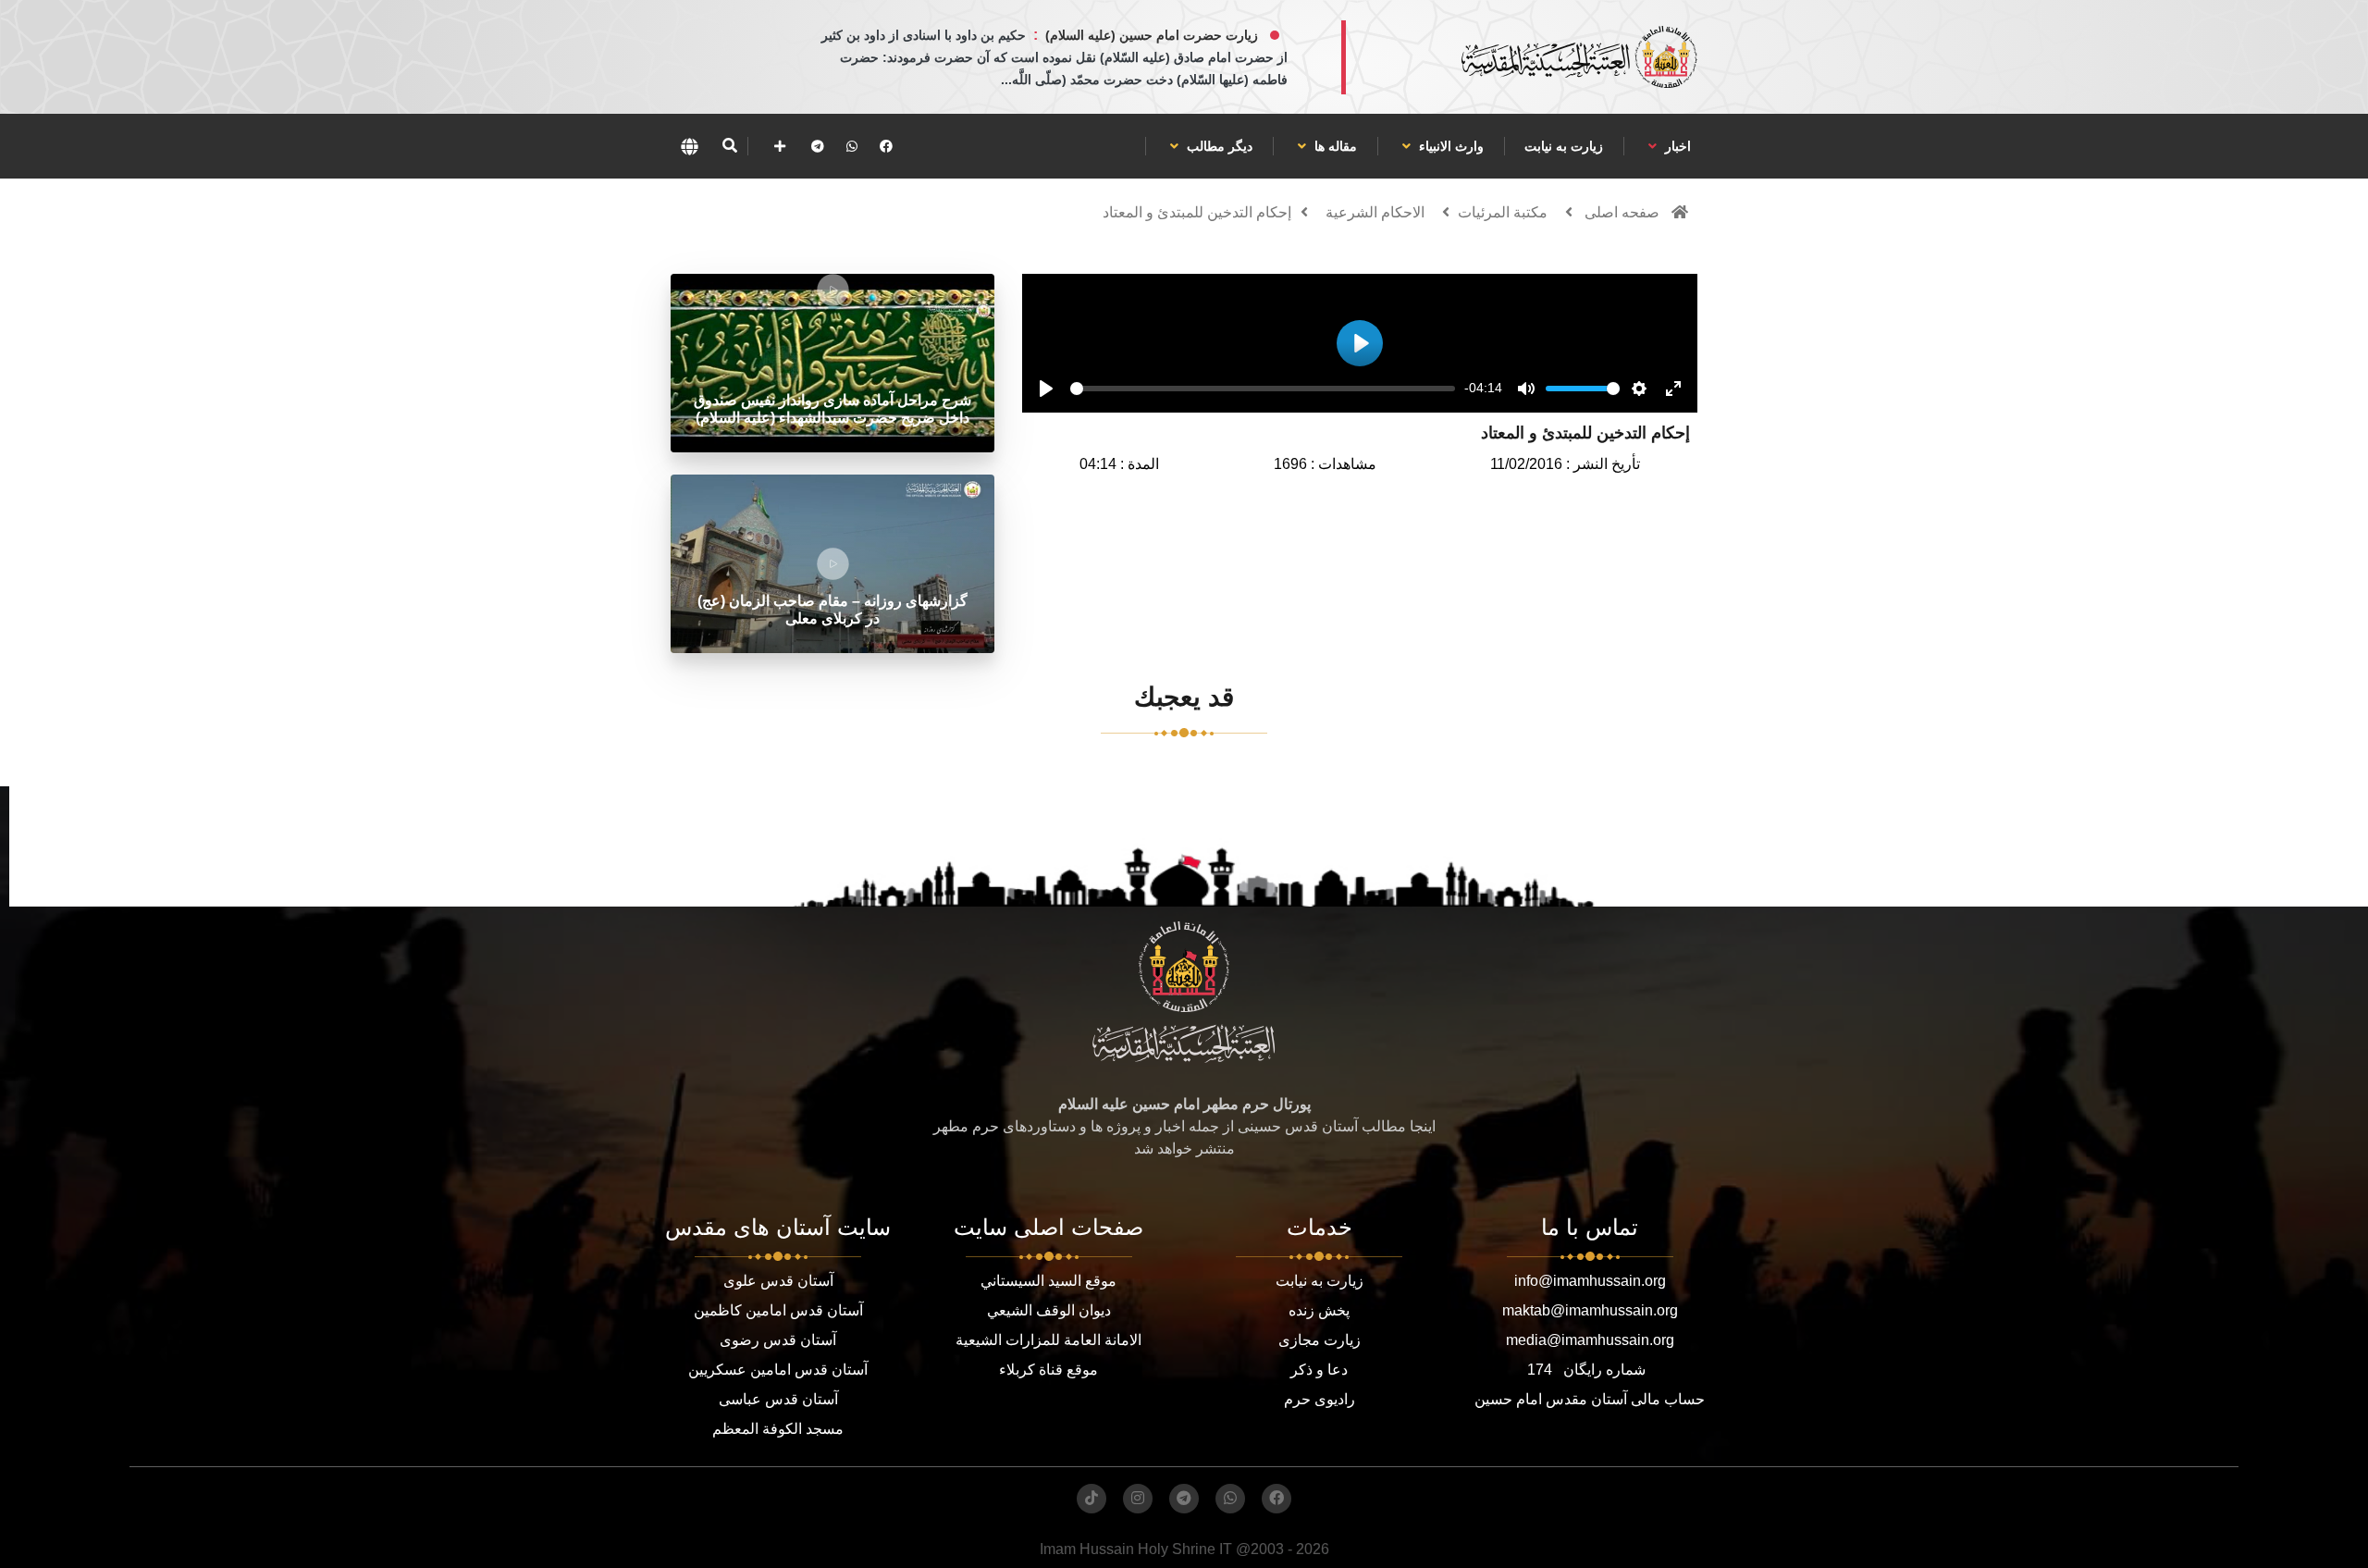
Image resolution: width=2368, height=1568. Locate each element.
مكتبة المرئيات (1503, 212)
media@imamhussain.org (1590, 1340)
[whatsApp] (852, 146)
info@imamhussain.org (1590, 1281)
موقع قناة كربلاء (1048, 1370)
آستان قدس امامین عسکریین (778, 1370)
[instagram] (1138, 1499)
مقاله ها (1334, 146)
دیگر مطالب (1218, 146)
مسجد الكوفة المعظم (778, 1429)
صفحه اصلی (1622, 212)
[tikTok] (1091, 1499)
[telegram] (818, 146)
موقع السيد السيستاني (1048, 1281)
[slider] (1263, 389)
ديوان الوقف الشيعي (1049, 1310)
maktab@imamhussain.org (1590, 1310)
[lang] (689, 146)
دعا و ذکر (1319, 1370)
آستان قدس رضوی (778, 1340)
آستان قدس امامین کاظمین (778, 1310)
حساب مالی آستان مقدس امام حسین (1590, 1399)
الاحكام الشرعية (1375, 212)
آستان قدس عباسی (778, 1399)
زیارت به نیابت (1564, 146)
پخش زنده (1319, 1310)
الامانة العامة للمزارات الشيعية (1048, 1340)
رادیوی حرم (1320, 1399)
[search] (729, 146)
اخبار (1676, 146)
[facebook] (886, 146)
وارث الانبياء (1449, 146)
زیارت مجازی (1320, 1340)
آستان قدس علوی (778, 1281)
